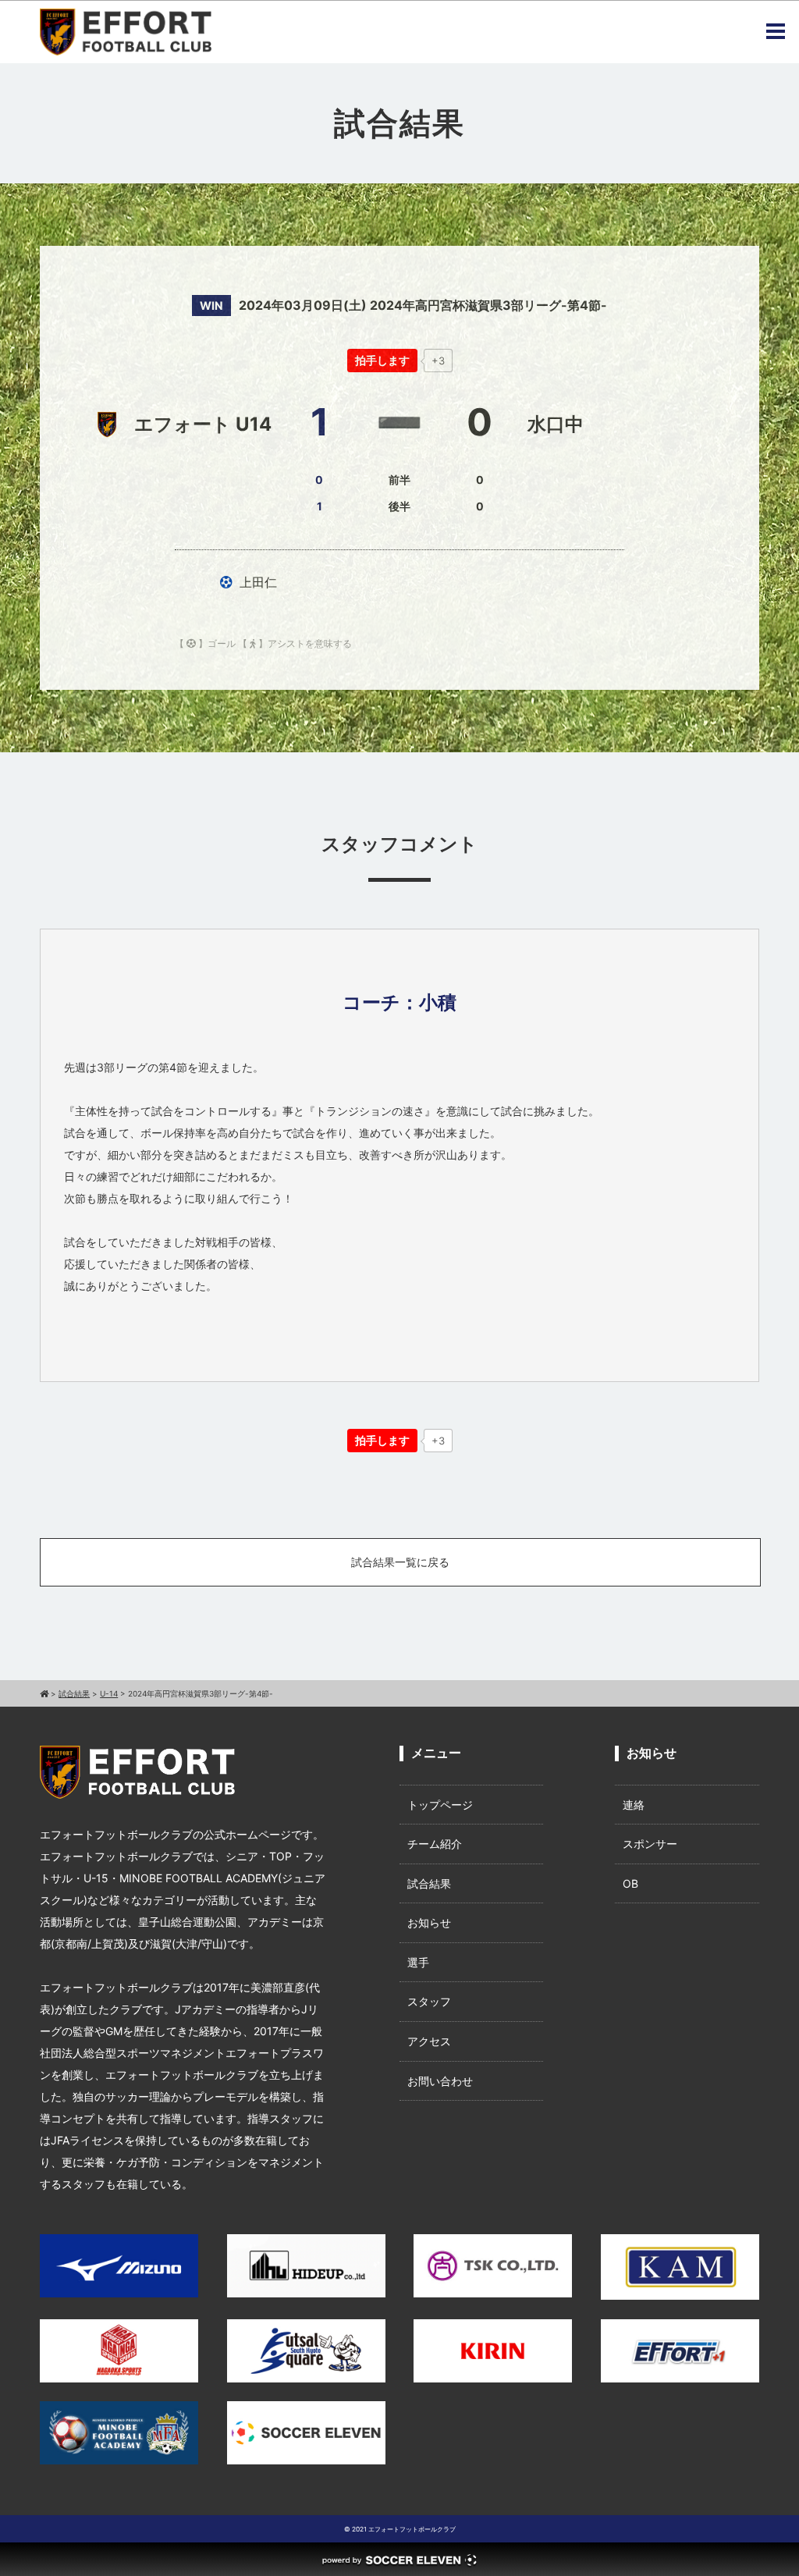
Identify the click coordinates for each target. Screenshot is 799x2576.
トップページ (440, 1805)
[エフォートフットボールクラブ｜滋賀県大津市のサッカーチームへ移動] (44, 1693)
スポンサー (650, 1844)
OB (630, 1883)
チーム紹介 (435, 1844)
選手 (418, 1962)
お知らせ (429, 1922)
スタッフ (429, 2001)
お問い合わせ (440, 2081)
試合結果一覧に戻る (400, 1562)
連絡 (634, 1805)
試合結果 (429, 1883)
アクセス (429, 2041)
